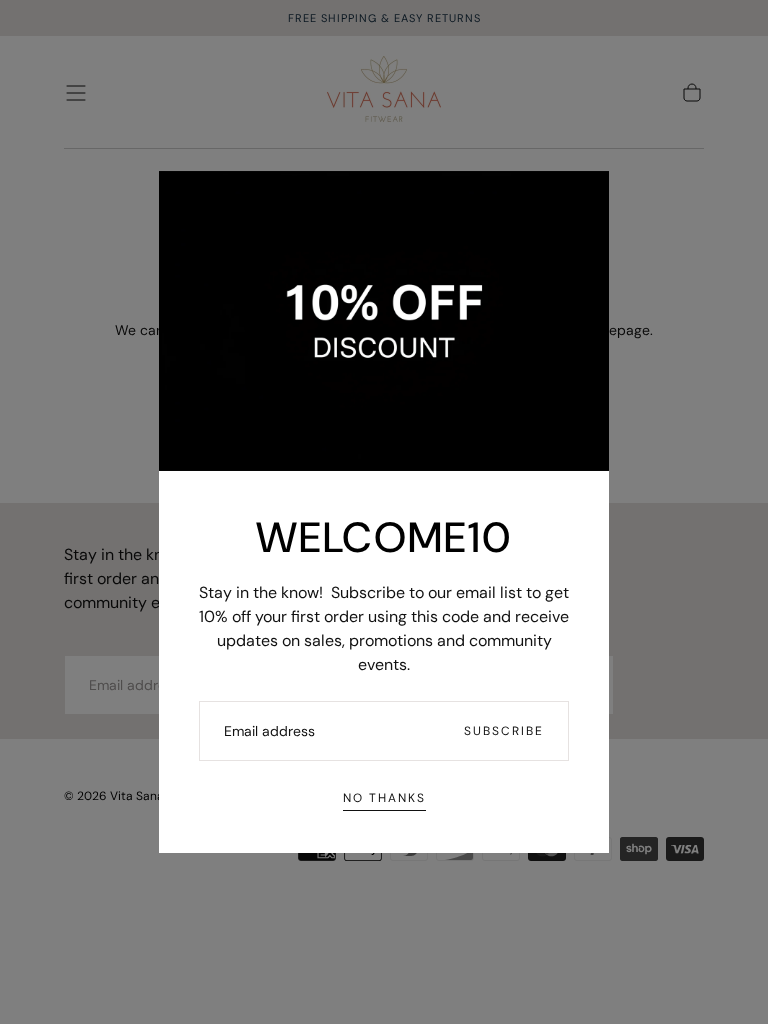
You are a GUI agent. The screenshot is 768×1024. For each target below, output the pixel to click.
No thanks (384, 798)
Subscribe (504, 731)
